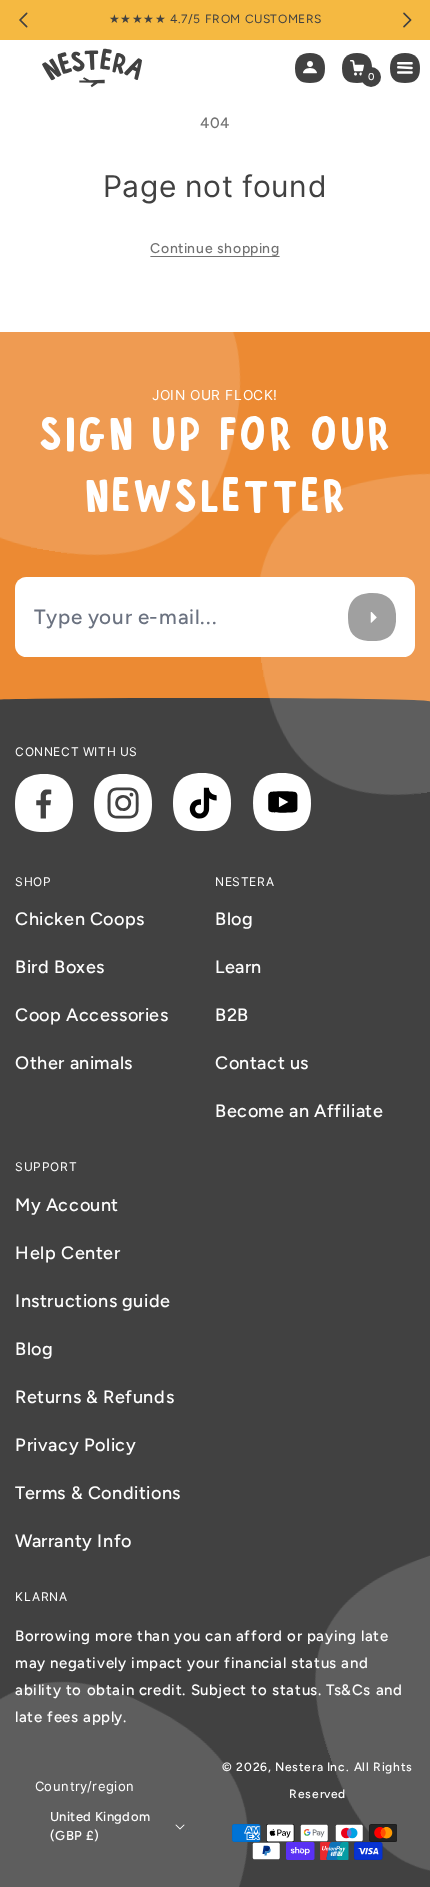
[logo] (92, 68)
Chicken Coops (80, 919)
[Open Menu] (410, 68)
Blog (234, 919)
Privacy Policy (75, 1445)
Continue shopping (214, 248)
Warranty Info (73, 1541)
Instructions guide (93, 1301)
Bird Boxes (60, 967)
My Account (67, 1205)
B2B (232, 1015)
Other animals (74, 1063)
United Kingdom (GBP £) (100, 1826)
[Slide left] (23, 20)
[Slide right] (407, 20)
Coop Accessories (92, 1015)
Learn (238, 967)
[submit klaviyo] (372, 616)
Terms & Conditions (98, 1493)
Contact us (262, 1063)
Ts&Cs (351, 1690)
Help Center (68, 1253)
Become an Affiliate (299, 1111)
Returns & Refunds (94, 1397)
